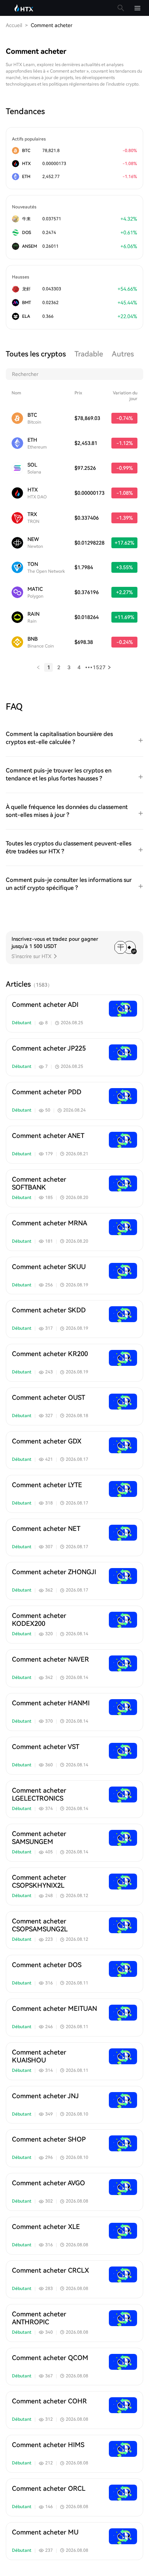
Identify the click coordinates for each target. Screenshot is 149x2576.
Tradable (89, 354)
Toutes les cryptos (36, 354)
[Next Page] (109, 667)
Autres (123, 354)
